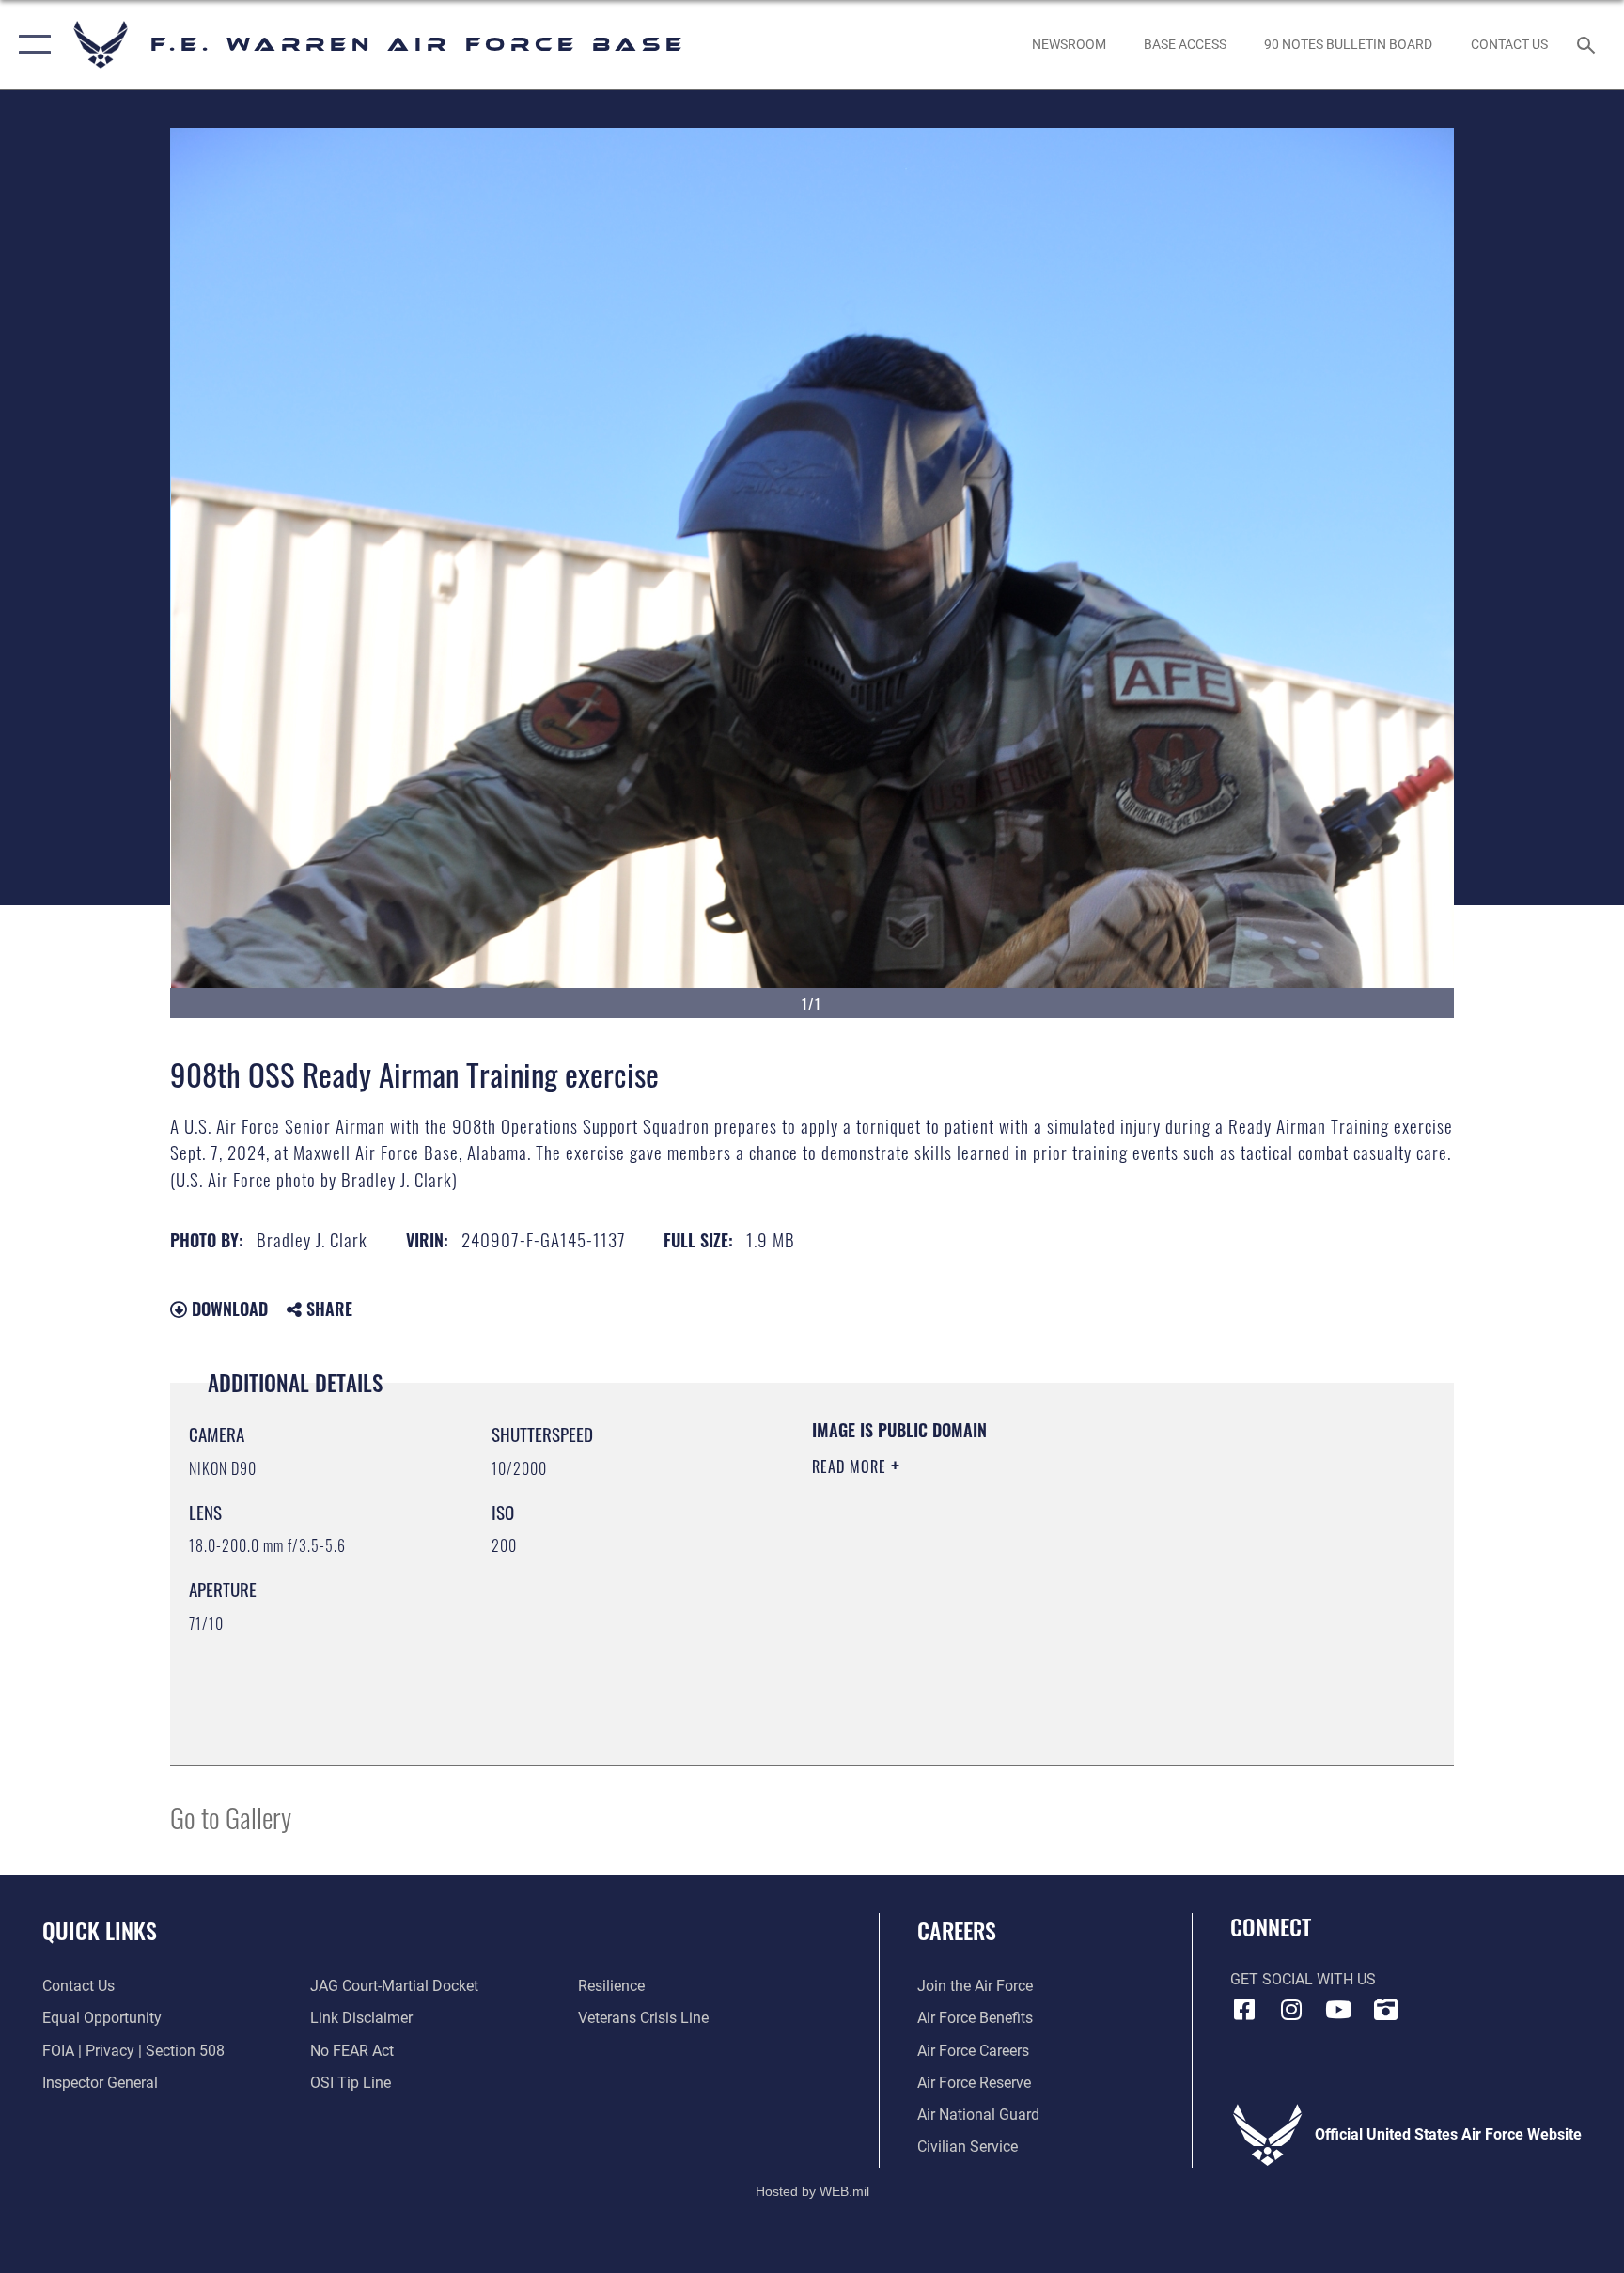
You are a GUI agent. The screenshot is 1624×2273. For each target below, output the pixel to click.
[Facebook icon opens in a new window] (1244, 2010)
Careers (957, 1930)
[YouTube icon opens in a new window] (1338, 2010)
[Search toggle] (1588, 44)
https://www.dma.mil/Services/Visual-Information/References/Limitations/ (1032, 1586)
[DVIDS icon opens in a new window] (1385, 2010)
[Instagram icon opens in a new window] (1291, 2010)
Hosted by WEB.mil (812, 2191)
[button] (31, 45)
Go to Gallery (231, 1817)
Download (227, 1309)
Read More (851, 1466)
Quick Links (100, 1930)
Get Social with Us (1303, 1979)
